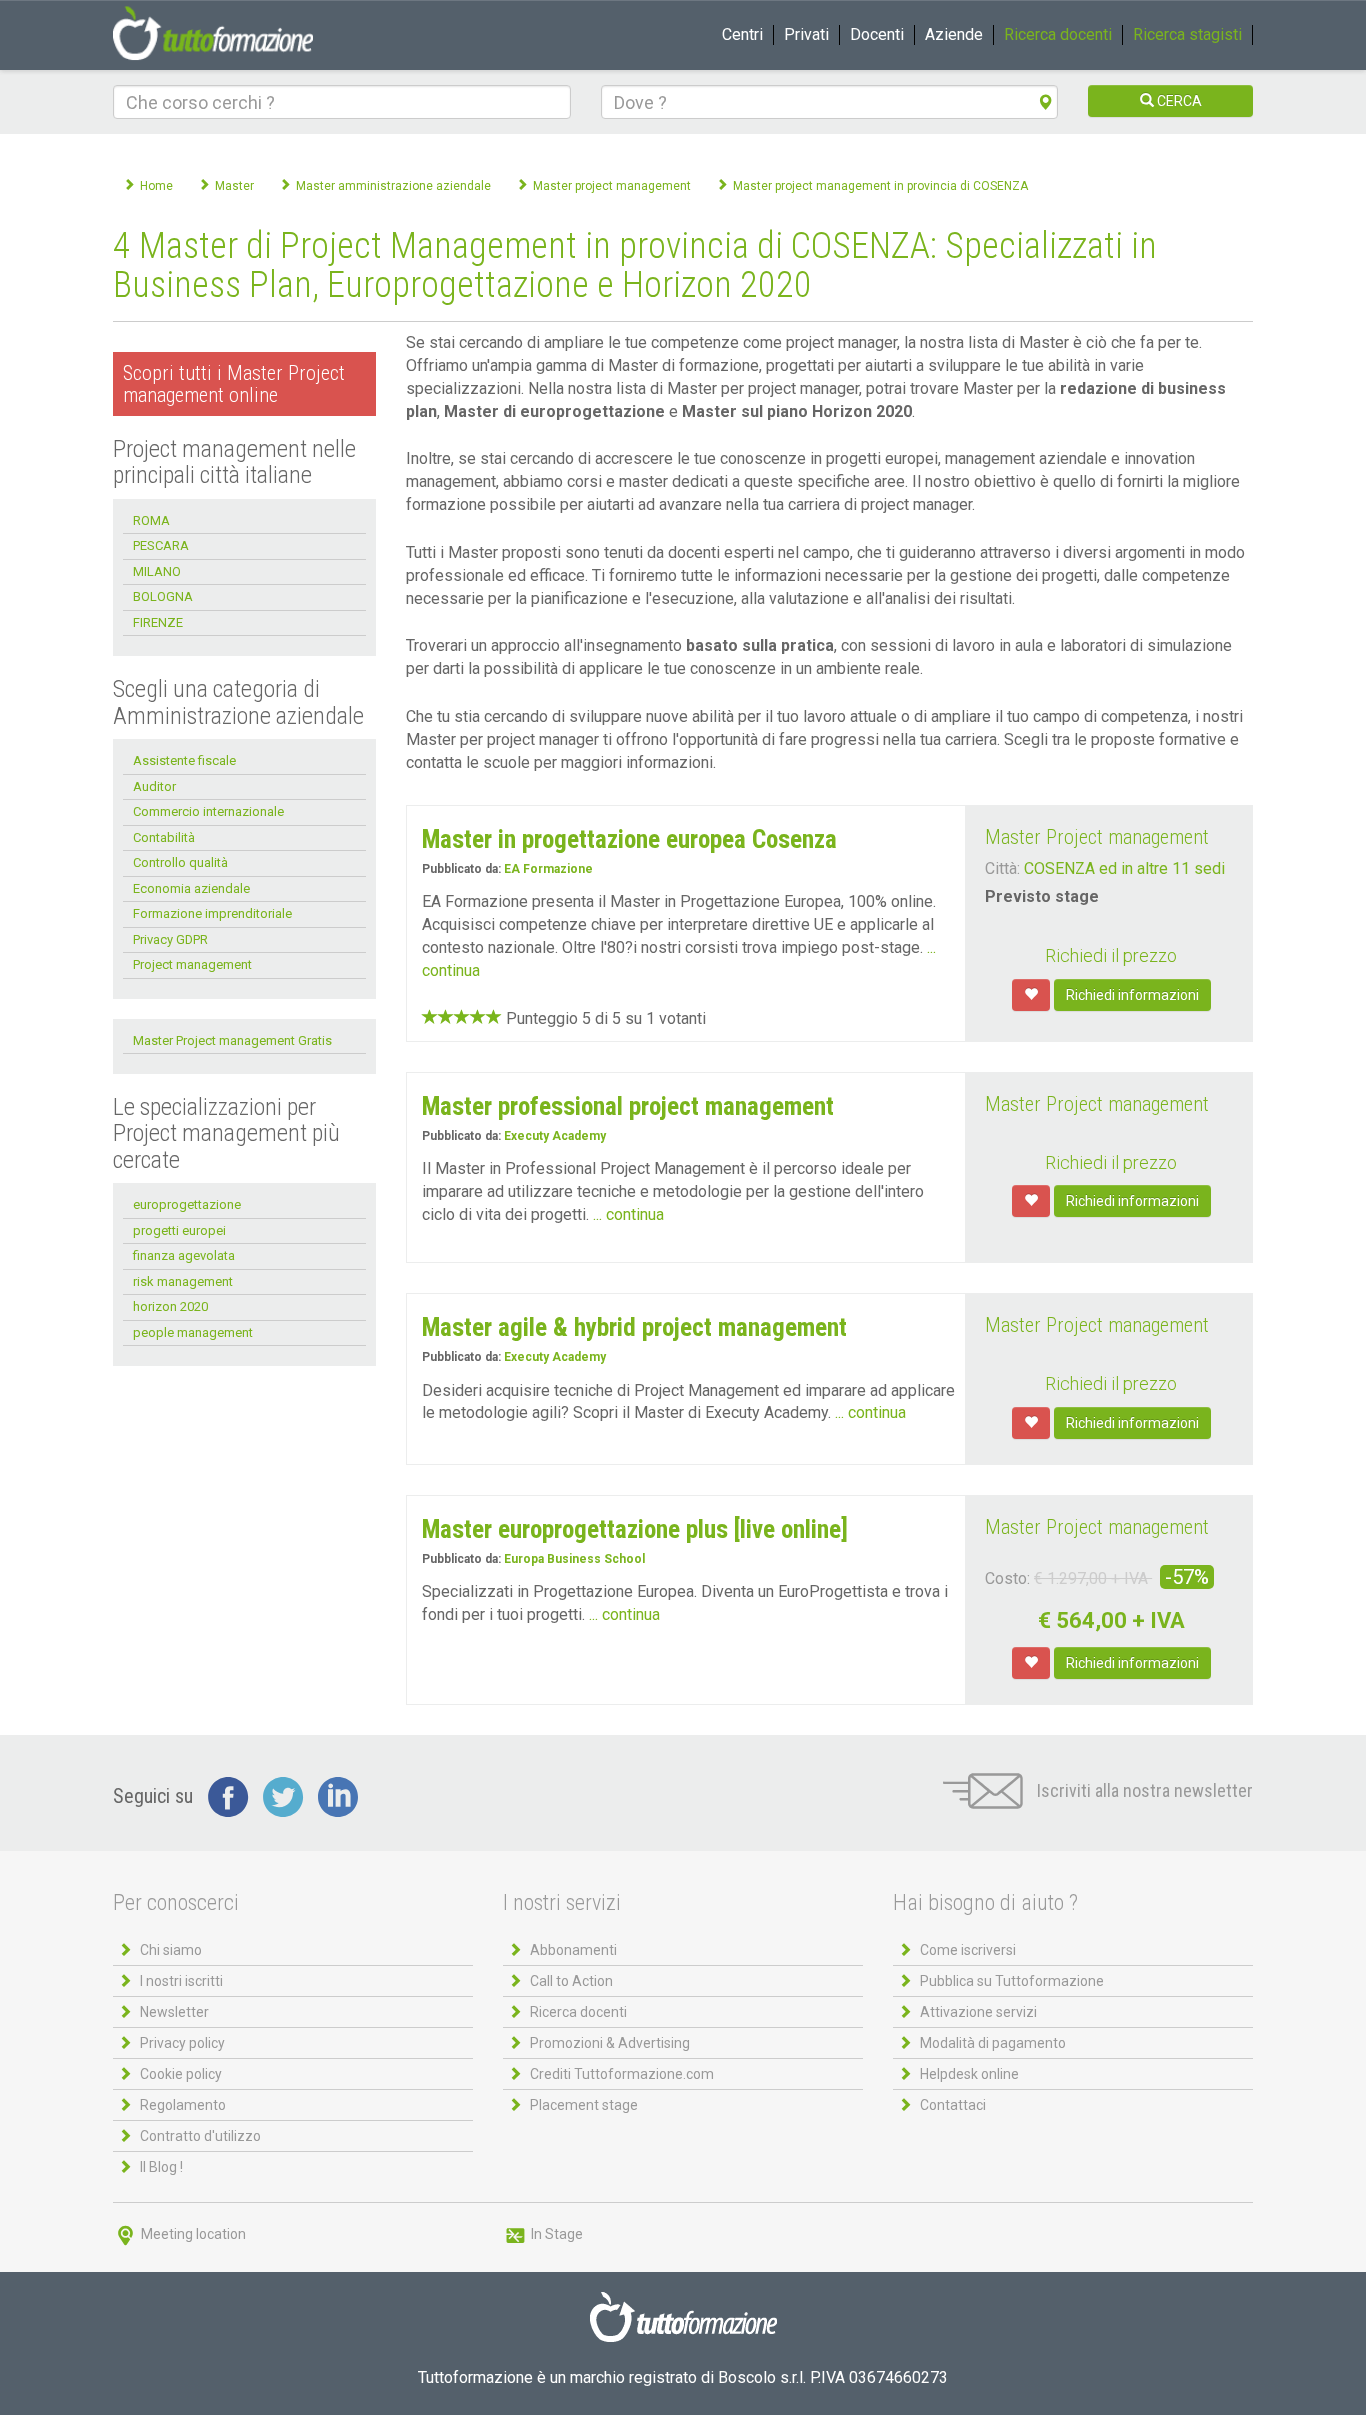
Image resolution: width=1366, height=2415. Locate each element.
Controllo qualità (180, 862)
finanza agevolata (184, 1255)
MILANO (157, 571)
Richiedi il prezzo (1111, 955)
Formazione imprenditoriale (212, 913)
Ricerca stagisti (1187, 34)
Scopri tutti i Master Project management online (234, 384)
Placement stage (584, 2105)
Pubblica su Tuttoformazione (1012, 1981)
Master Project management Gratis (232, 1040)
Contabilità (164, 837)
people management (193, 1332)
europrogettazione (187, 1204)
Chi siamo (171, 1950)
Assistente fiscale (184, 760)
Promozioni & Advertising (610, 2043)
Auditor (154, 786)
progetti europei (179, 1230)
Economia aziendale (191, 888)
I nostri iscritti (181, 1981)
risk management (183, 1281)
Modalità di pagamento (993, 2043)
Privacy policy (182, 2043)
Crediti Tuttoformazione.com (622, 2074)
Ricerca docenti (1058, 34)
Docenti (877, 34)
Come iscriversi (968, 1950)
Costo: (1007, 1578)
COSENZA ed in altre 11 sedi (1124, 868)
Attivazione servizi (978, 2012)
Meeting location (192, 2234)
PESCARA (161, 545)
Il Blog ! (161, 2167)
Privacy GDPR (170, 939)
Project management (192, 964)
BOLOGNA (163, 596)
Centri (742, 34)
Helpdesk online (969, 2074)
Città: (1002, 868)
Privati (806, 34)
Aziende (954, 34)
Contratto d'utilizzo (200, 2136)
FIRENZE (158, 622)
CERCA (1178, 101)
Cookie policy (181, 2074)
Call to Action (571, 1981)
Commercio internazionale (208, 811)
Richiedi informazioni (1132, 995)
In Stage (555, 2234)
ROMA (151, 520)
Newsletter (174, 2012)
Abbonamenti (573, 1950)
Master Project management (1097, 837)
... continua (628, 1214)
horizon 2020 (170, 1306)
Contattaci (953, 2105)
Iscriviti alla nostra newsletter (1143, 1790)
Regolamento (183, 2105)
